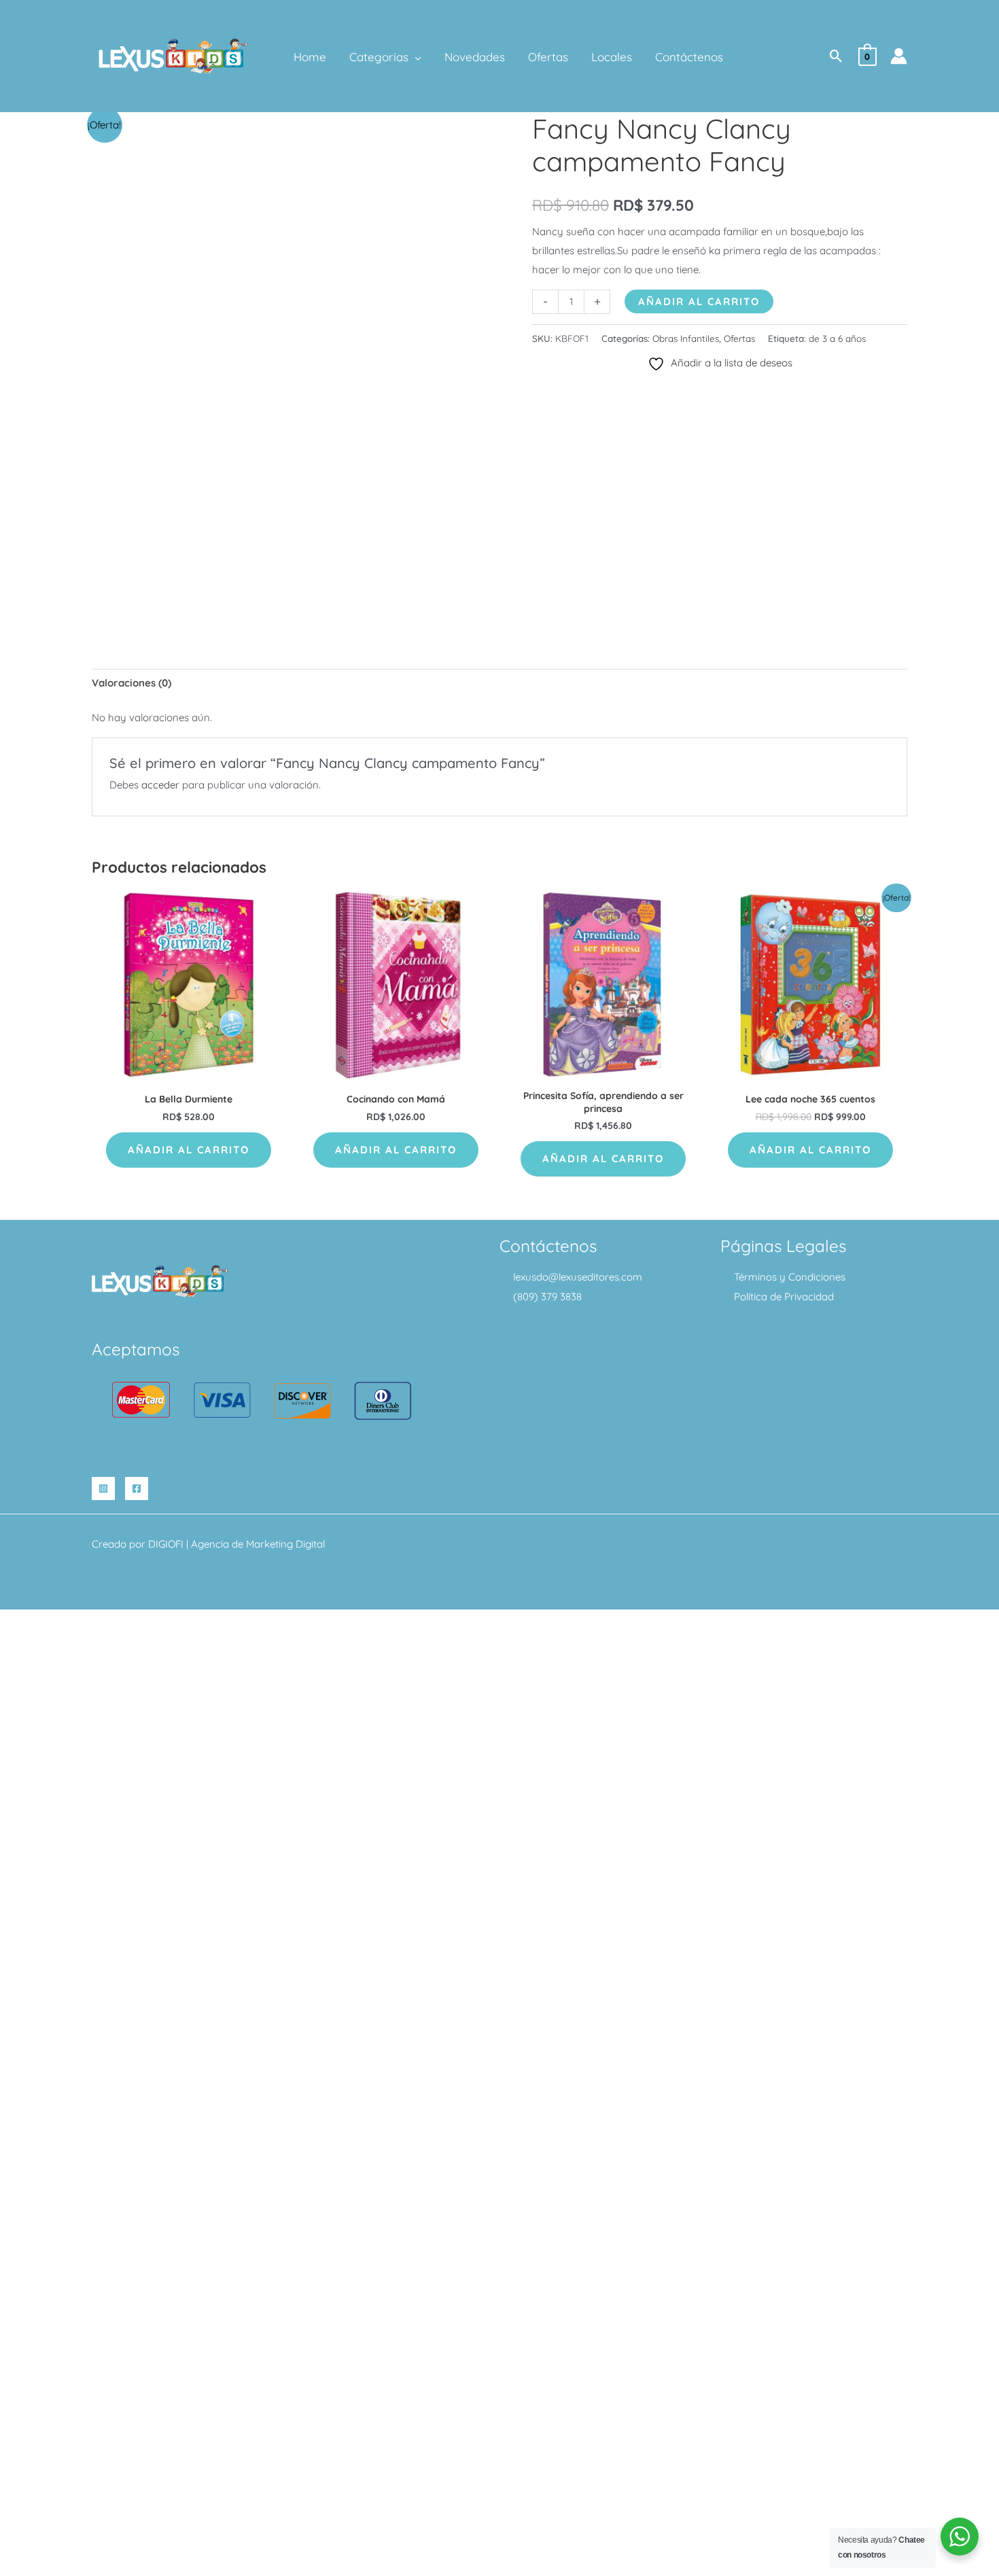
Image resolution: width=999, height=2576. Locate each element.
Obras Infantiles (686, 338)
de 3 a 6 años (837, 338)
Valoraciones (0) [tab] (132, 683)
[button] (415, 57)
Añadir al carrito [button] (189, 1150)
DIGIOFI (166, 1544)
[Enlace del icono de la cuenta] (899, 56)
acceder (160, 785)
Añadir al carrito (699, 301)
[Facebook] (137, 1489)
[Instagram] (103, 1489)
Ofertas (739, 338)
